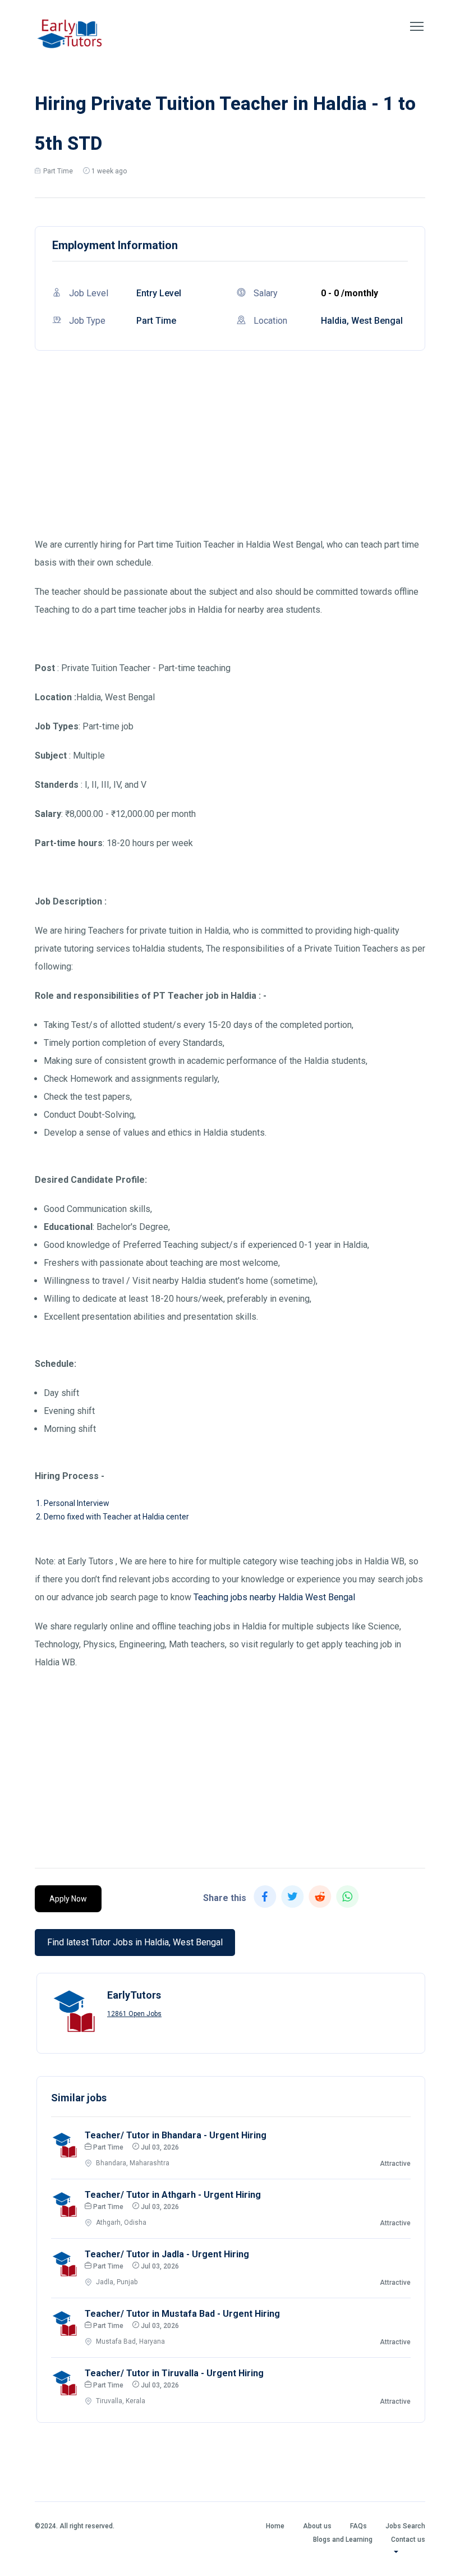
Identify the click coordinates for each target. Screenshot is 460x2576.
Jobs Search (405, 2526)
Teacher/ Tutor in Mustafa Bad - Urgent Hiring (182, 2314)
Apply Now (68, 1899)
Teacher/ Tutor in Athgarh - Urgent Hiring (173, 2195)
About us (317, 2526)
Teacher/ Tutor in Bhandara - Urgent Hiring (176, 2135)
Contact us (408, 2540)
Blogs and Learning (343, 2540)
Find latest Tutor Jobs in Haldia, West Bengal (135, 1942)
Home (275, 2526)
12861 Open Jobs (134, 2014)
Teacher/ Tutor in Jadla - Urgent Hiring (167, 2254)
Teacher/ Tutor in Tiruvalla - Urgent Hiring (174, 2373)
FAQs (358, 2526)
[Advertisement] (230, 457)
